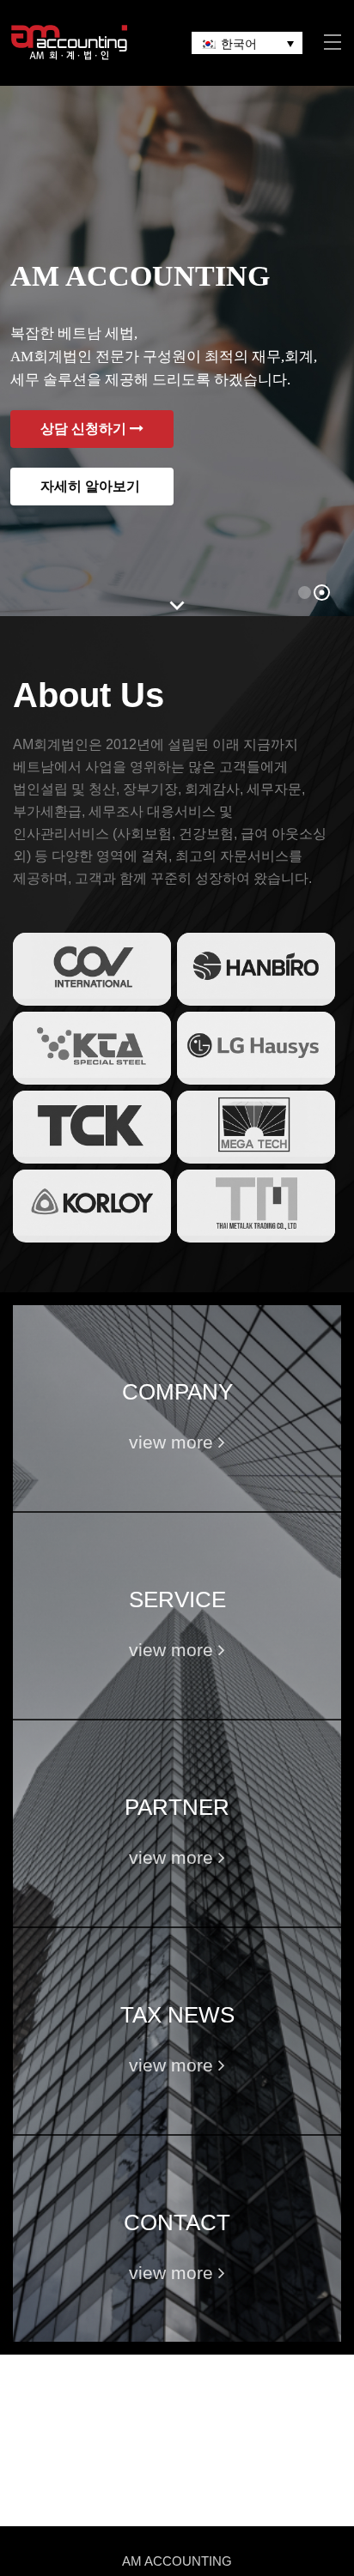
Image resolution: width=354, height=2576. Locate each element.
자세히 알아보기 (92, 486)
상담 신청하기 (85, 429)
